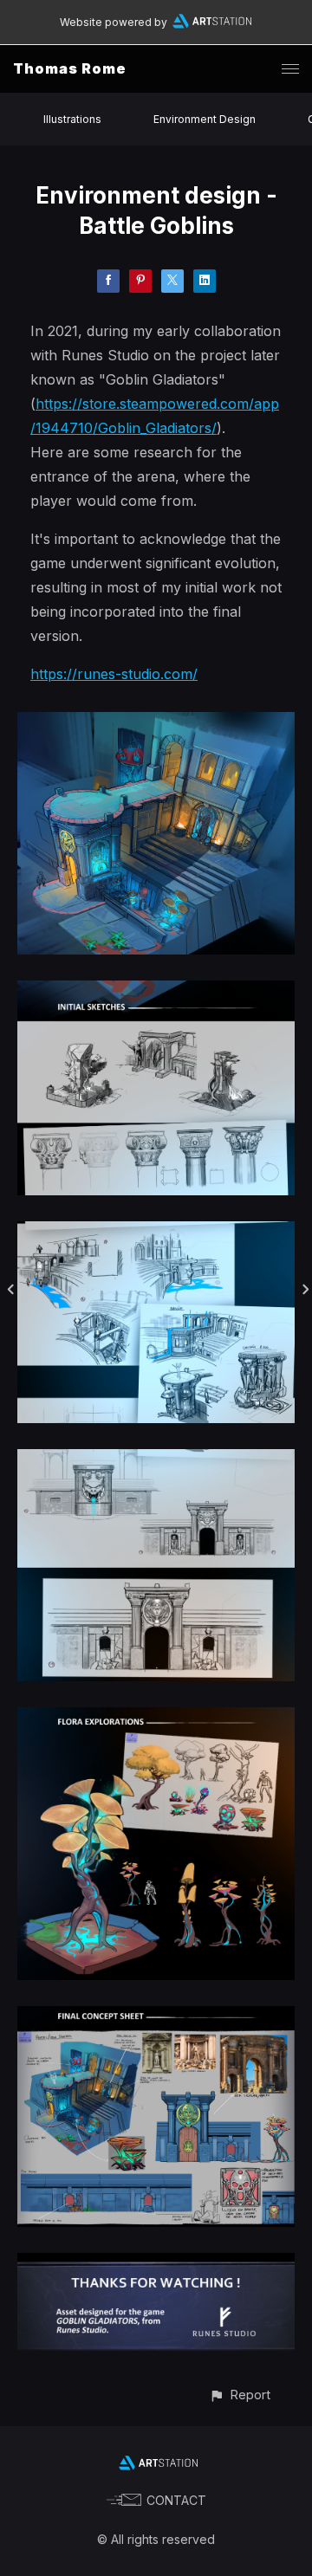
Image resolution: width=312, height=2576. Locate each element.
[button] (240, 2395)
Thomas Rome (70, 68)
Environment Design (205, 119)
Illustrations (72, 119)
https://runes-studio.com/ (114, 674)
